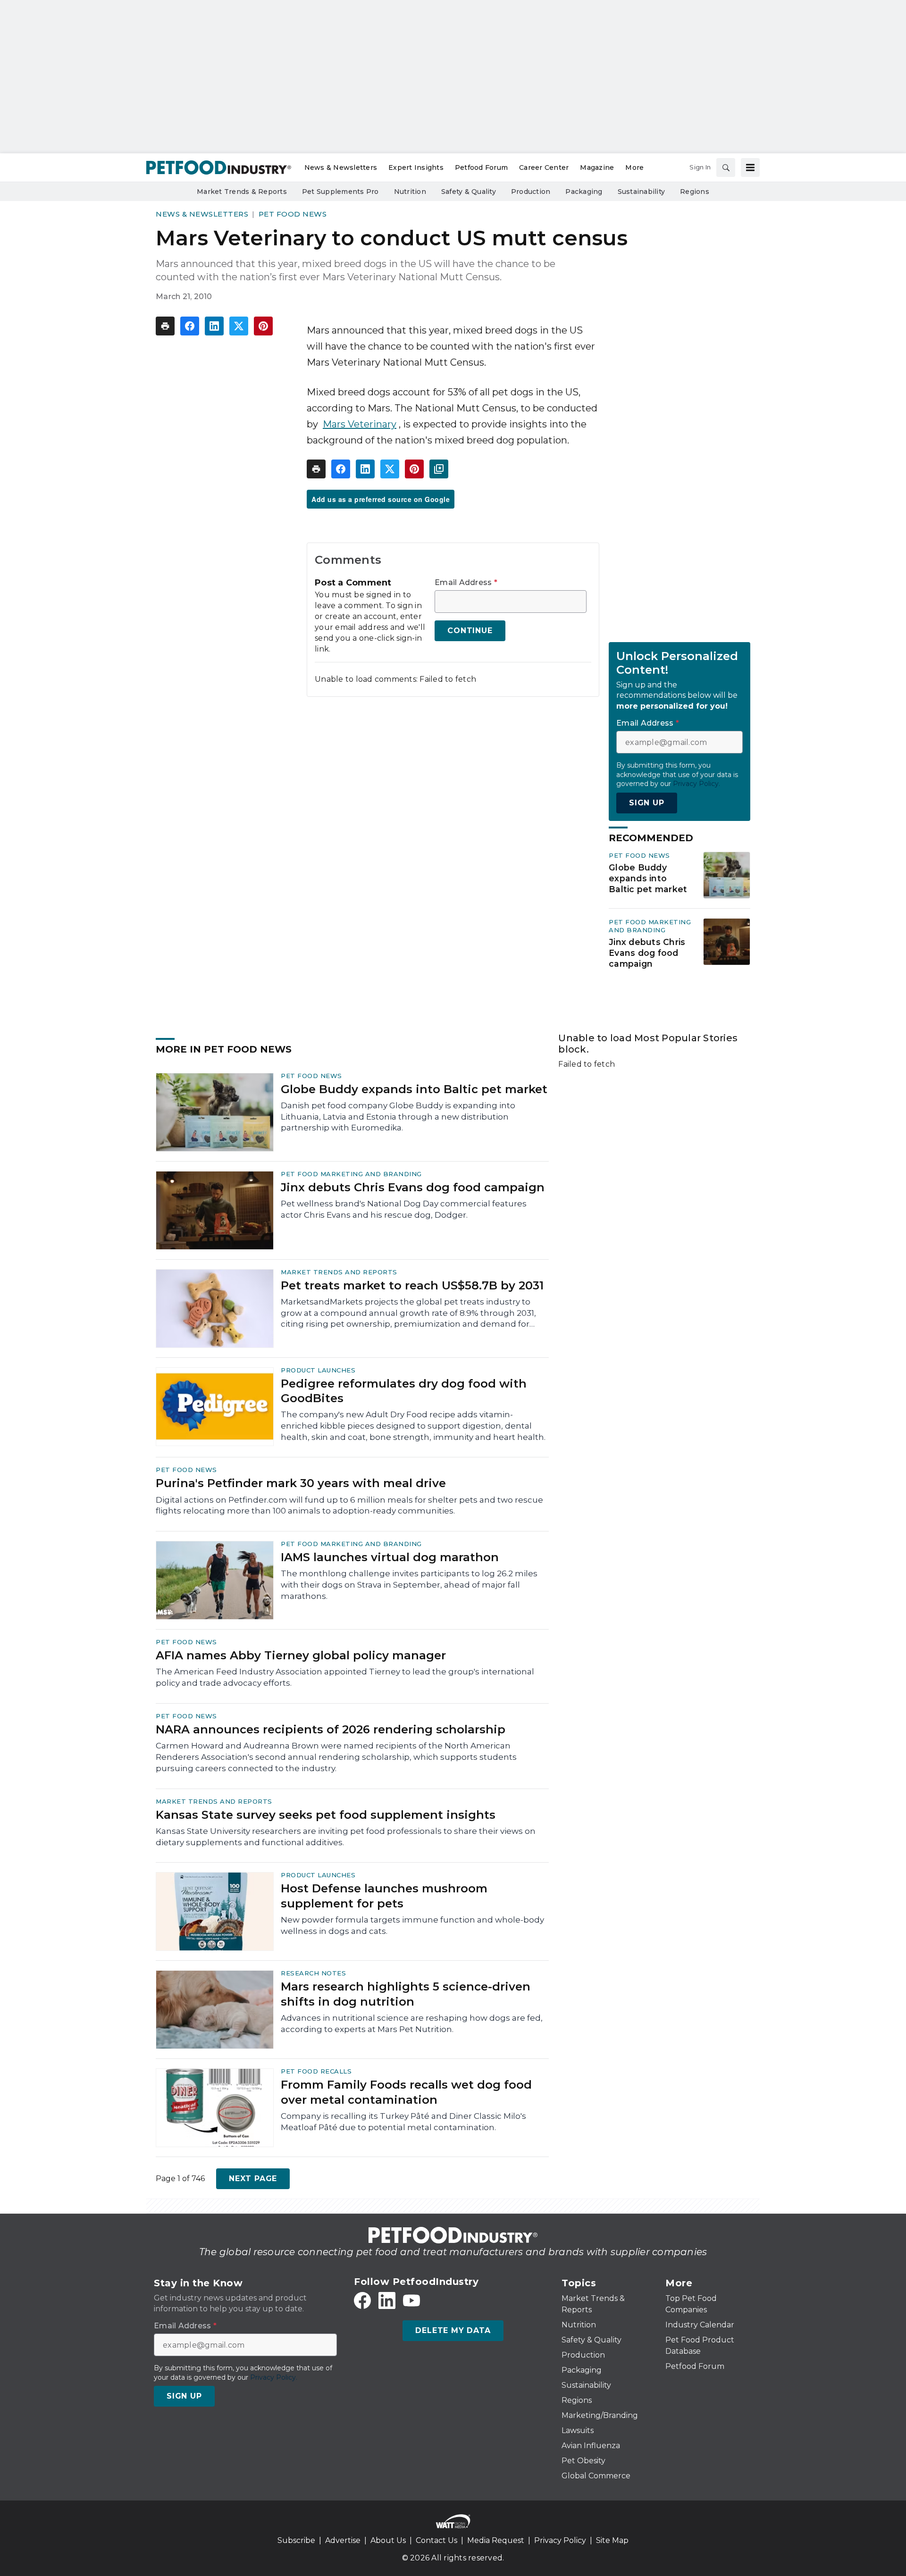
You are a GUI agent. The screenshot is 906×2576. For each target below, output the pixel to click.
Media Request (496, 2540)
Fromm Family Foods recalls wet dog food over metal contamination (406, 2092)
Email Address (466, 583)
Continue (470, 631)
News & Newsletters (202, 214)
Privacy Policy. (696, 784)
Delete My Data (453, 2330)
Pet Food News (293, 214)
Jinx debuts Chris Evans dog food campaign (647, 953)
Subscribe (296, 2540)
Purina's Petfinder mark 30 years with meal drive (301, 1483)
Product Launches (318, 1370)
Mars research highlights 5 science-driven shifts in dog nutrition (406, 1994)
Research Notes (313, 1973)
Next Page (253, 2179)
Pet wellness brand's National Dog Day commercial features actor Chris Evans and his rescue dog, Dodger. (404, 1209)
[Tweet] (239, 326)
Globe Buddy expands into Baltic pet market (648, 878)
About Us (388, 2540)
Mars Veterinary (360, 424)
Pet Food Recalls (316, 2071)
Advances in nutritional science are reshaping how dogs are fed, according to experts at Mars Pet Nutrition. (412, 2024)
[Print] (165, 326)
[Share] (190, 326)
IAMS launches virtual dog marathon (390, 1557)
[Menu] (750, 167)
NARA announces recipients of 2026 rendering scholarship (331, 1729)
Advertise (343, 2540)
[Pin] (263, 326)
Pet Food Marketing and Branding (650, 926)
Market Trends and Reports (339, 1272)
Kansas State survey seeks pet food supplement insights (326, 1815)
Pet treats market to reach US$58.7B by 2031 (412, 1285)
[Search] (726, 167)
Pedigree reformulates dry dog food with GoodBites (404, 1391)
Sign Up (647, 803)
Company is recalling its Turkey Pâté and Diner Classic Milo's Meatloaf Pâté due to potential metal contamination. (403, 2122)
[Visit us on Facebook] (362, 2300)
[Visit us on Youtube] (411, 2300)
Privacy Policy (560, 2540)
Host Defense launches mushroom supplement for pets (384, 1896)
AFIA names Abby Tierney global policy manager (301, 1655)
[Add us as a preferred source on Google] (439, 469)
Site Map (612, 2540)
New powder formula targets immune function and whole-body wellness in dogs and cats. (412, 1925)
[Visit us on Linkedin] (387, 2300)
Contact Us (436, 2540)
